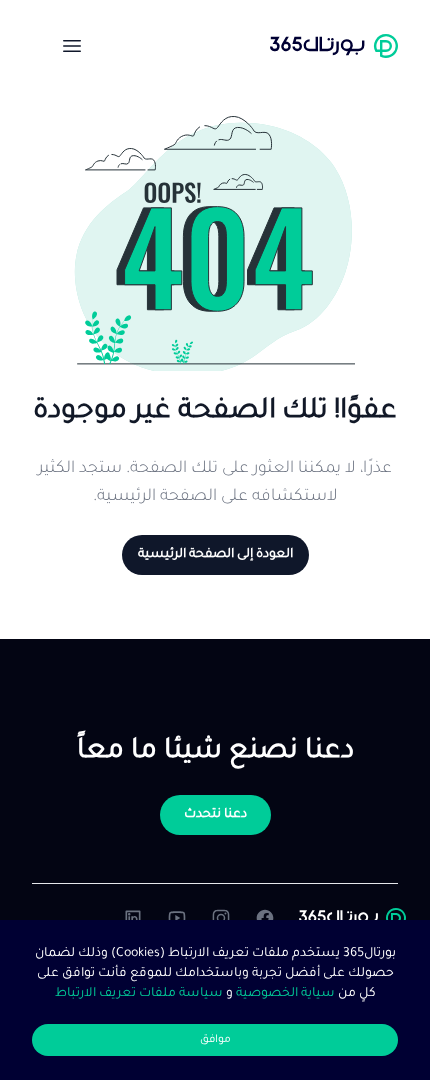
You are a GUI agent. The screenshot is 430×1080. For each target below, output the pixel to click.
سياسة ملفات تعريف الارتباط (139, 994)
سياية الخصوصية (284, 994)
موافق (215, 1040)
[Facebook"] (265, 918)
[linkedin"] (133, 918)
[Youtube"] (177, 918)
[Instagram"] (221, 918)
